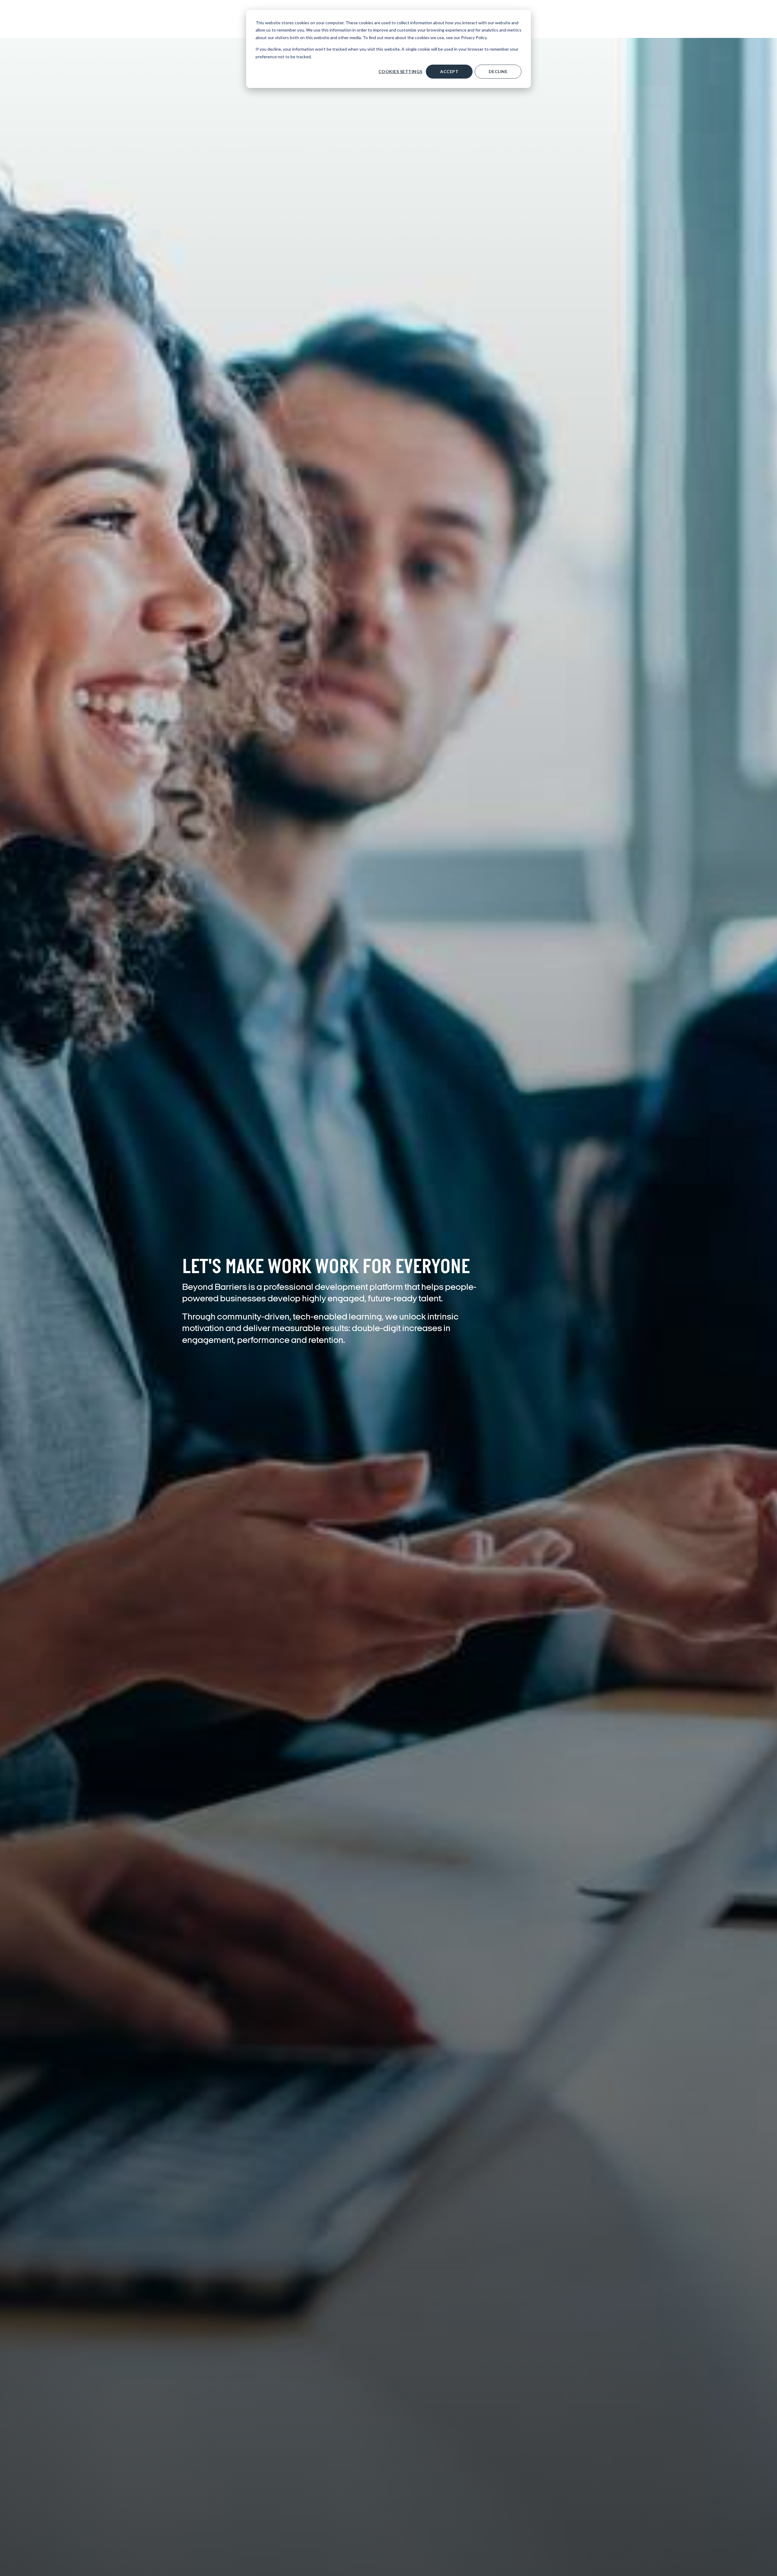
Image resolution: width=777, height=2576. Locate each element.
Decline (498, 71)
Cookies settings (400, 71)
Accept (449, 71)
